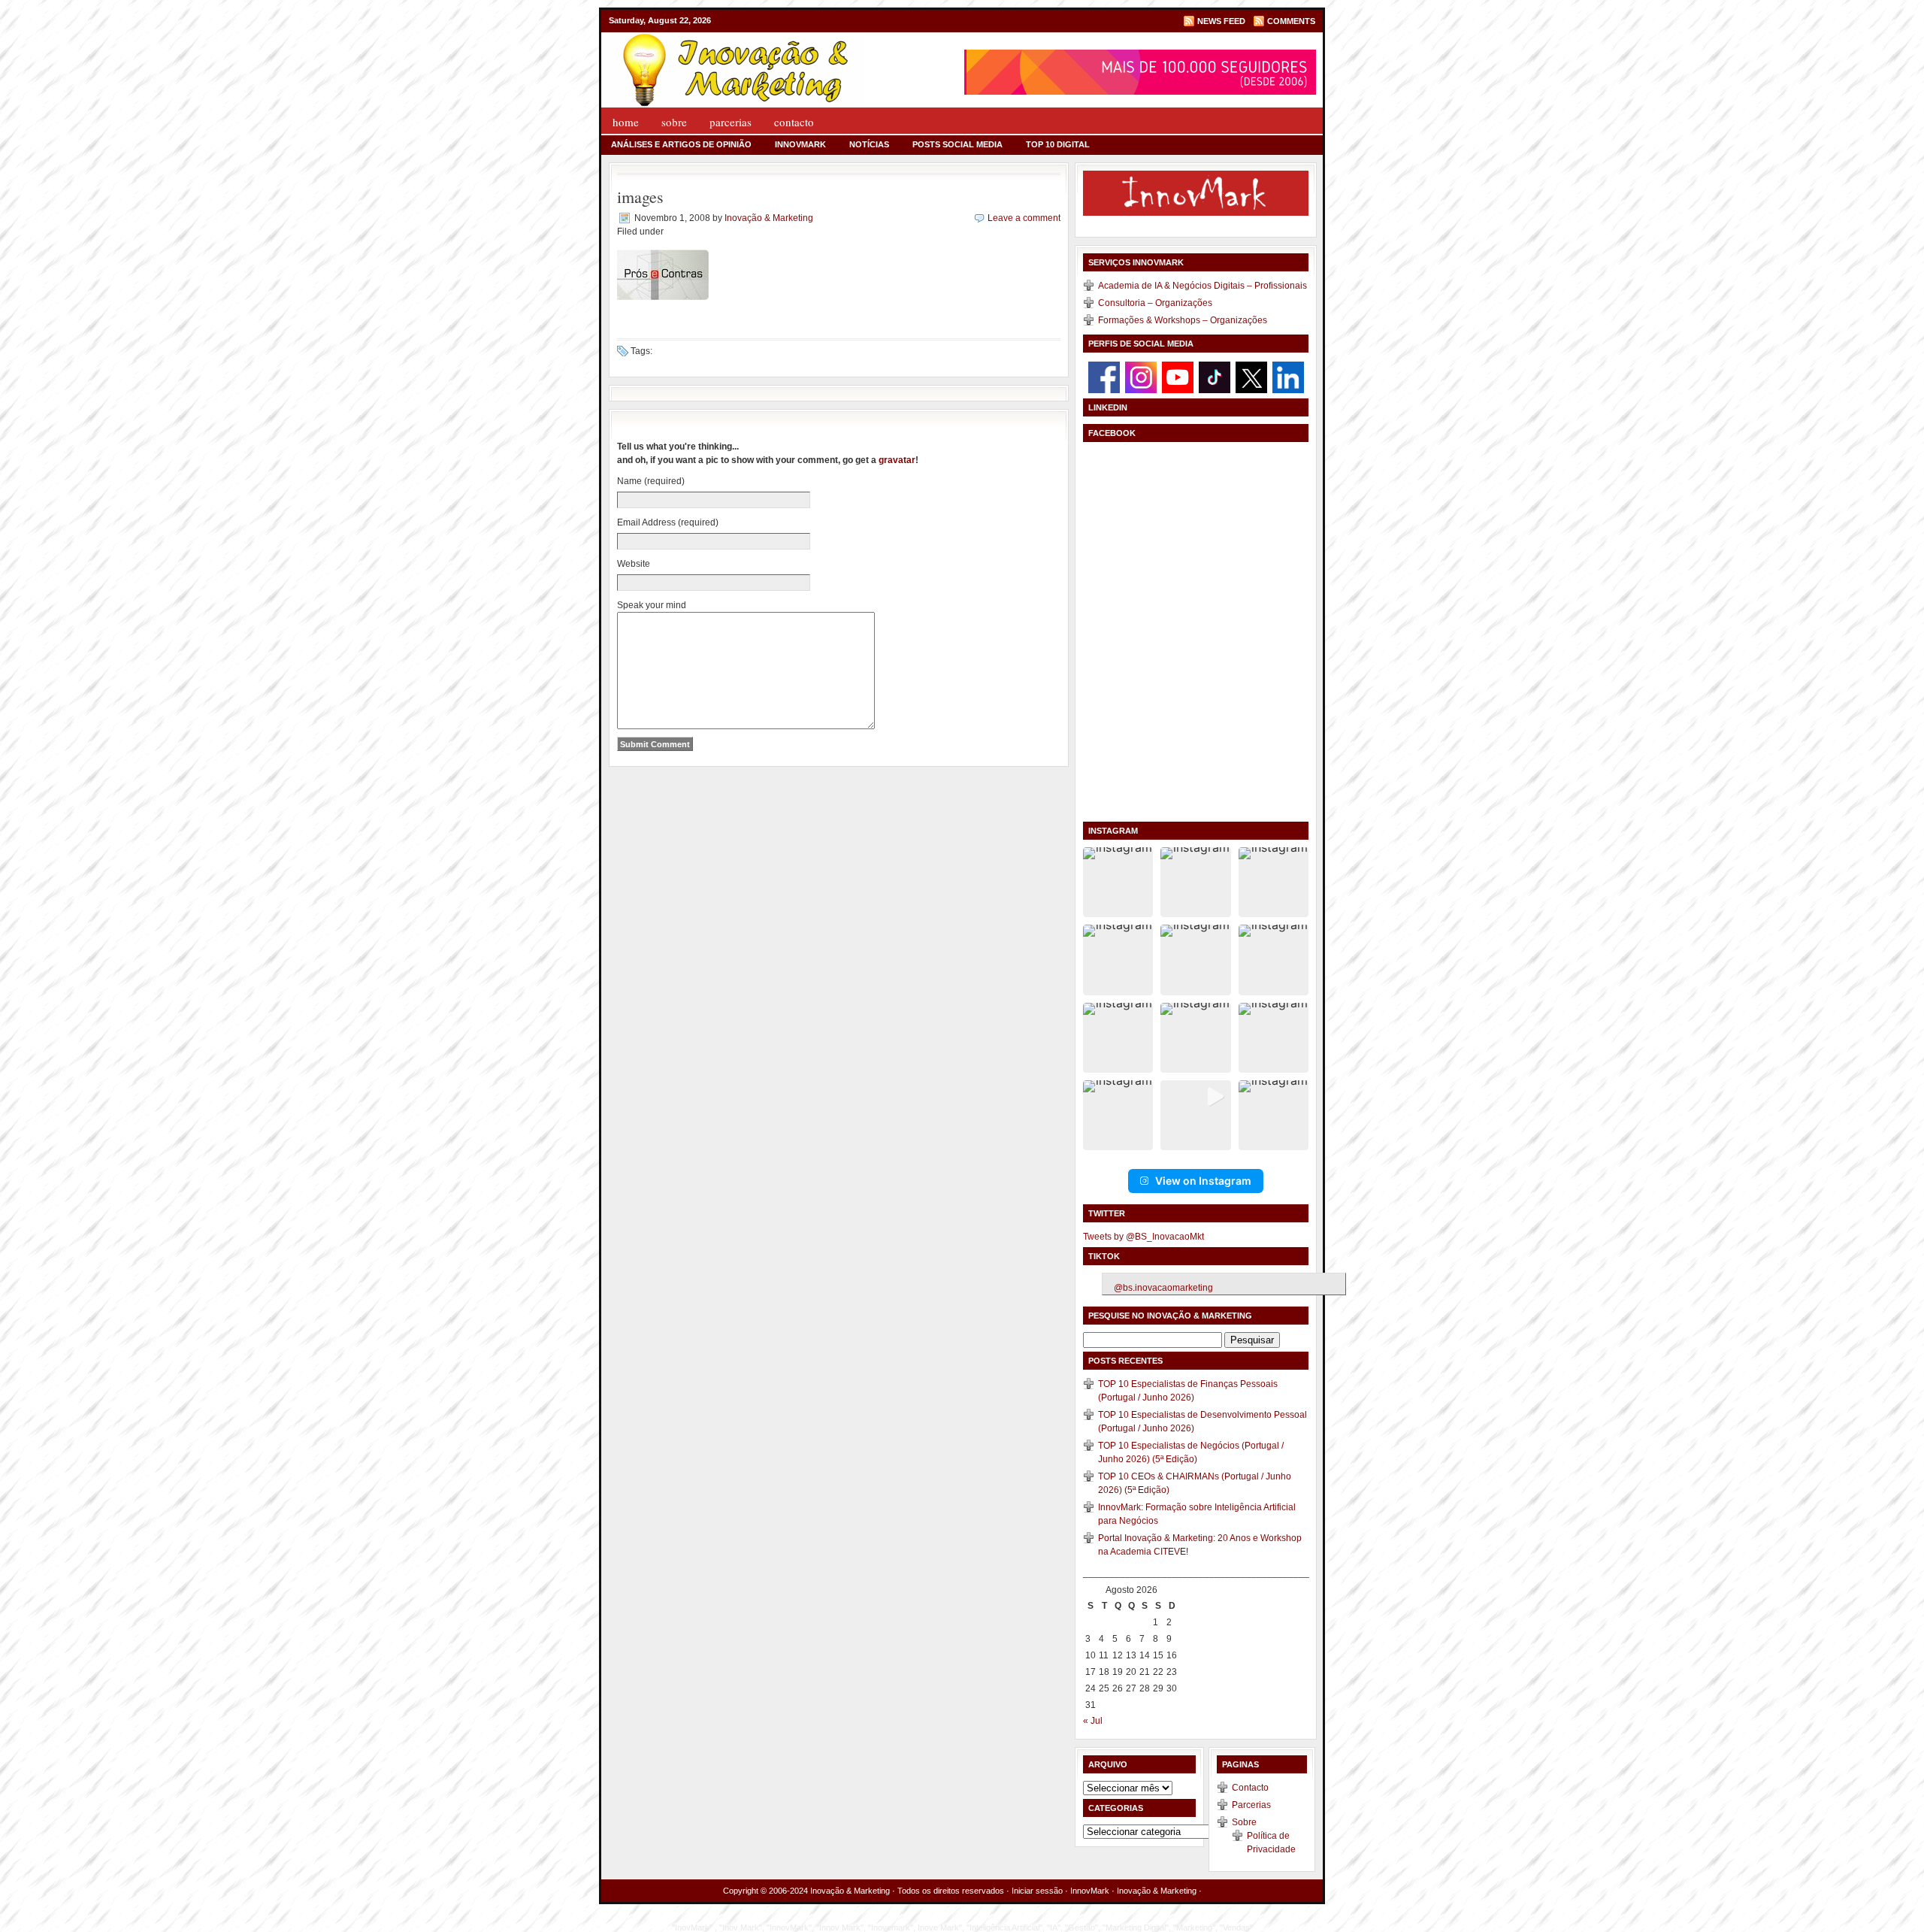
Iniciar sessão (1037, 1891)
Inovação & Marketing (769, 218)
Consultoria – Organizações (1155, 303)
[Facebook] (1104, 377)
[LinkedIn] (1288, 377)
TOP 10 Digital (1058, 144)
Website (634, 564)
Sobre (674, 122)
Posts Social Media (957, 144)
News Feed (1221, 21)
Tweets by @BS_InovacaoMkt (1144, 1237)
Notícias (869, 144)
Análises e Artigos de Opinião (681, 144)
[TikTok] (1215, 377)
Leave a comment (1024, 218)
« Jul (1093, 1721)
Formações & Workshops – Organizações (1183, 320)
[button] (1118, 882)
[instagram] (1141, 377)
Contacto (794, 122)
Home (626, 122)
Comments (1291, 21)
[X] (1251, 377)
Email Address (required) (668, 522)
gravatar (897, 460)
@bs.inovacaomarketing (1163, 1288)
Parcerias (731, 122)
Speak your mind (652, 605)
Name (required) (651, 481)
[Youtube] (1178, 377)
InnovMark (800, 144)
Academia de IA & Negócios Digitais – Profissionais (1202, 286)
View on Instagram (1203, 1181)
